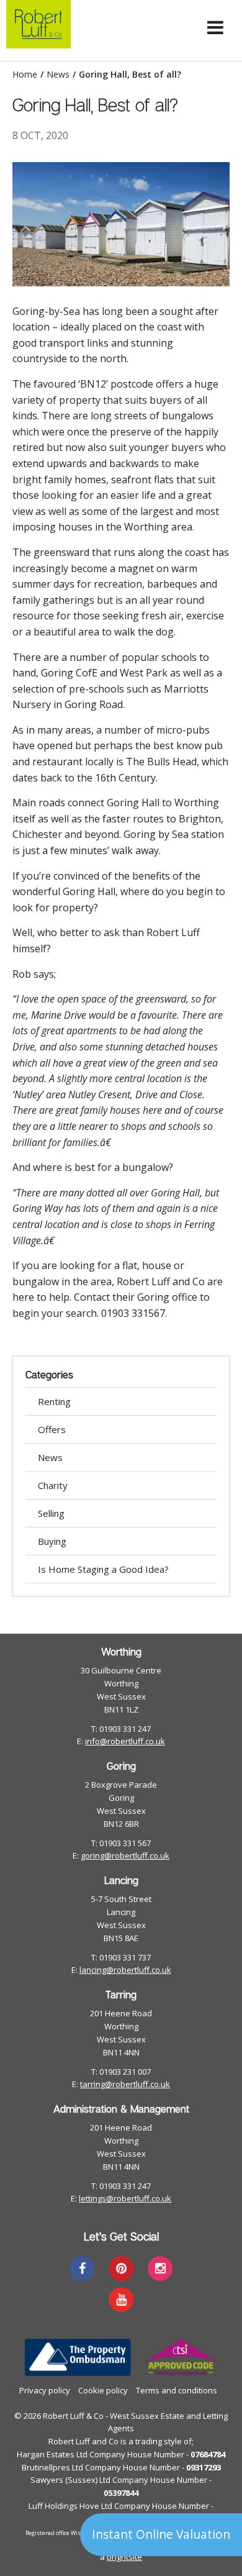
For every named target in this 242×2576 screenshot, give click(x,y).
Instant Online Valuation (161, 2534)
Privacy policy (45, 2390)
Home (25, 75)
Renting (54, 1401)
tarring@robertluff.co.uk (125, 2084)
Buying (52, 1541)
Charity (53, 1485)
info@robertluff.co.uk (125, 1741)
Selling (51, 1513)
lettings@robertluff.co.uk (125, 2198)
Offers (52, 1429)
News (58, 75)
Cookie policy (103, 2390)
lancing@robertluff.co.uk (125, 1970)
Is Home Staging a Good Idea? (103, 1569)
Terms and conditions (177, 2390)
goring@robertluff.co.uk (125, 1855)
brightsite (124, 2557)
